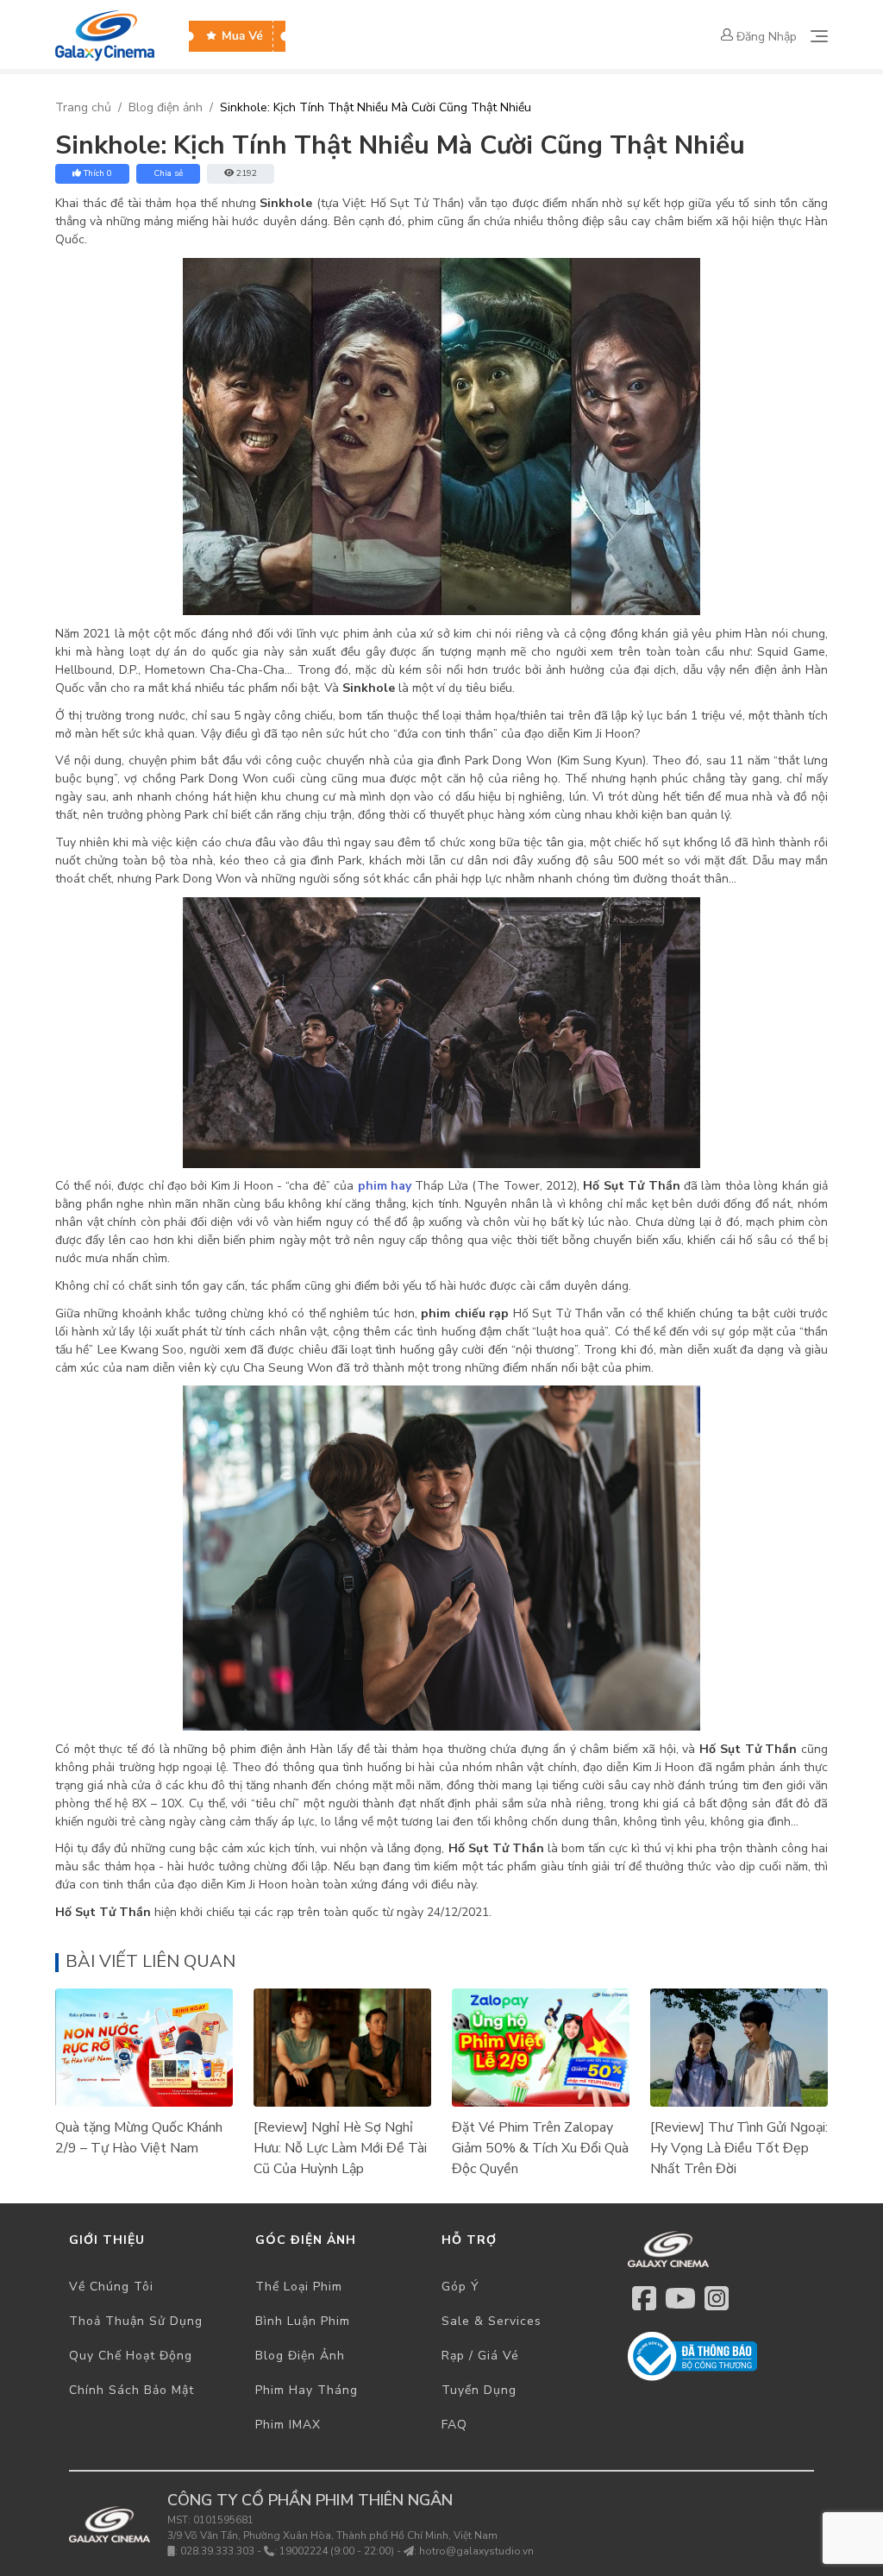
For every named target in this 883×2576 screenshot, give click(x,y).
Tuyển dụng (479, 2390)
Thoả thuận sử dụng (136, 2321)
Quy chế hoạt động (131, 2356)
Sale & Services (492, 2321)
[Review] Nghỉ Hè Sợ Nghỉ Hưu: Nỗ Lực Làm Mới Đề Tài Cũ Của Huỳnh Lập (340, 2148)
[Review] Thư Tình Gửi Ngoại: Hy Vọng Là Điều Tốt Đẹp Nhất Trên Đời (739, 2148)
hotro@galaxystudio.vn (476, 2551)
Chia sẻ (168, 173)
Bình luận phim (303, 2321)
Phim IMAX (288, 2425)
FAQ (454, 2425)
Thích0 (98, 173)
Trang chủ (83, 107)
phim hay (385, 1186)
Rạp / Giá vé (480, 2356)
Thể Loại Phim (299, 2287)
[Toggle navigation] (819, 36)
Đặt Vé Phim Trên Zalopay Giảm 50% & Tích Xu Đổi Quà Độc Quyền (540, 2148)
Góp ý (460, 2287)
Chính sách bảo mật (132, 2390)
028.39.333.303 (217, 2551)
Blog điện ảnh (166, 107)
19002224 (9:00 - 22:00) (337, 2551)
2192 (247, 173)
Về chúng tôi (111, 2287)
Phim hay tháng (307, 2390)
